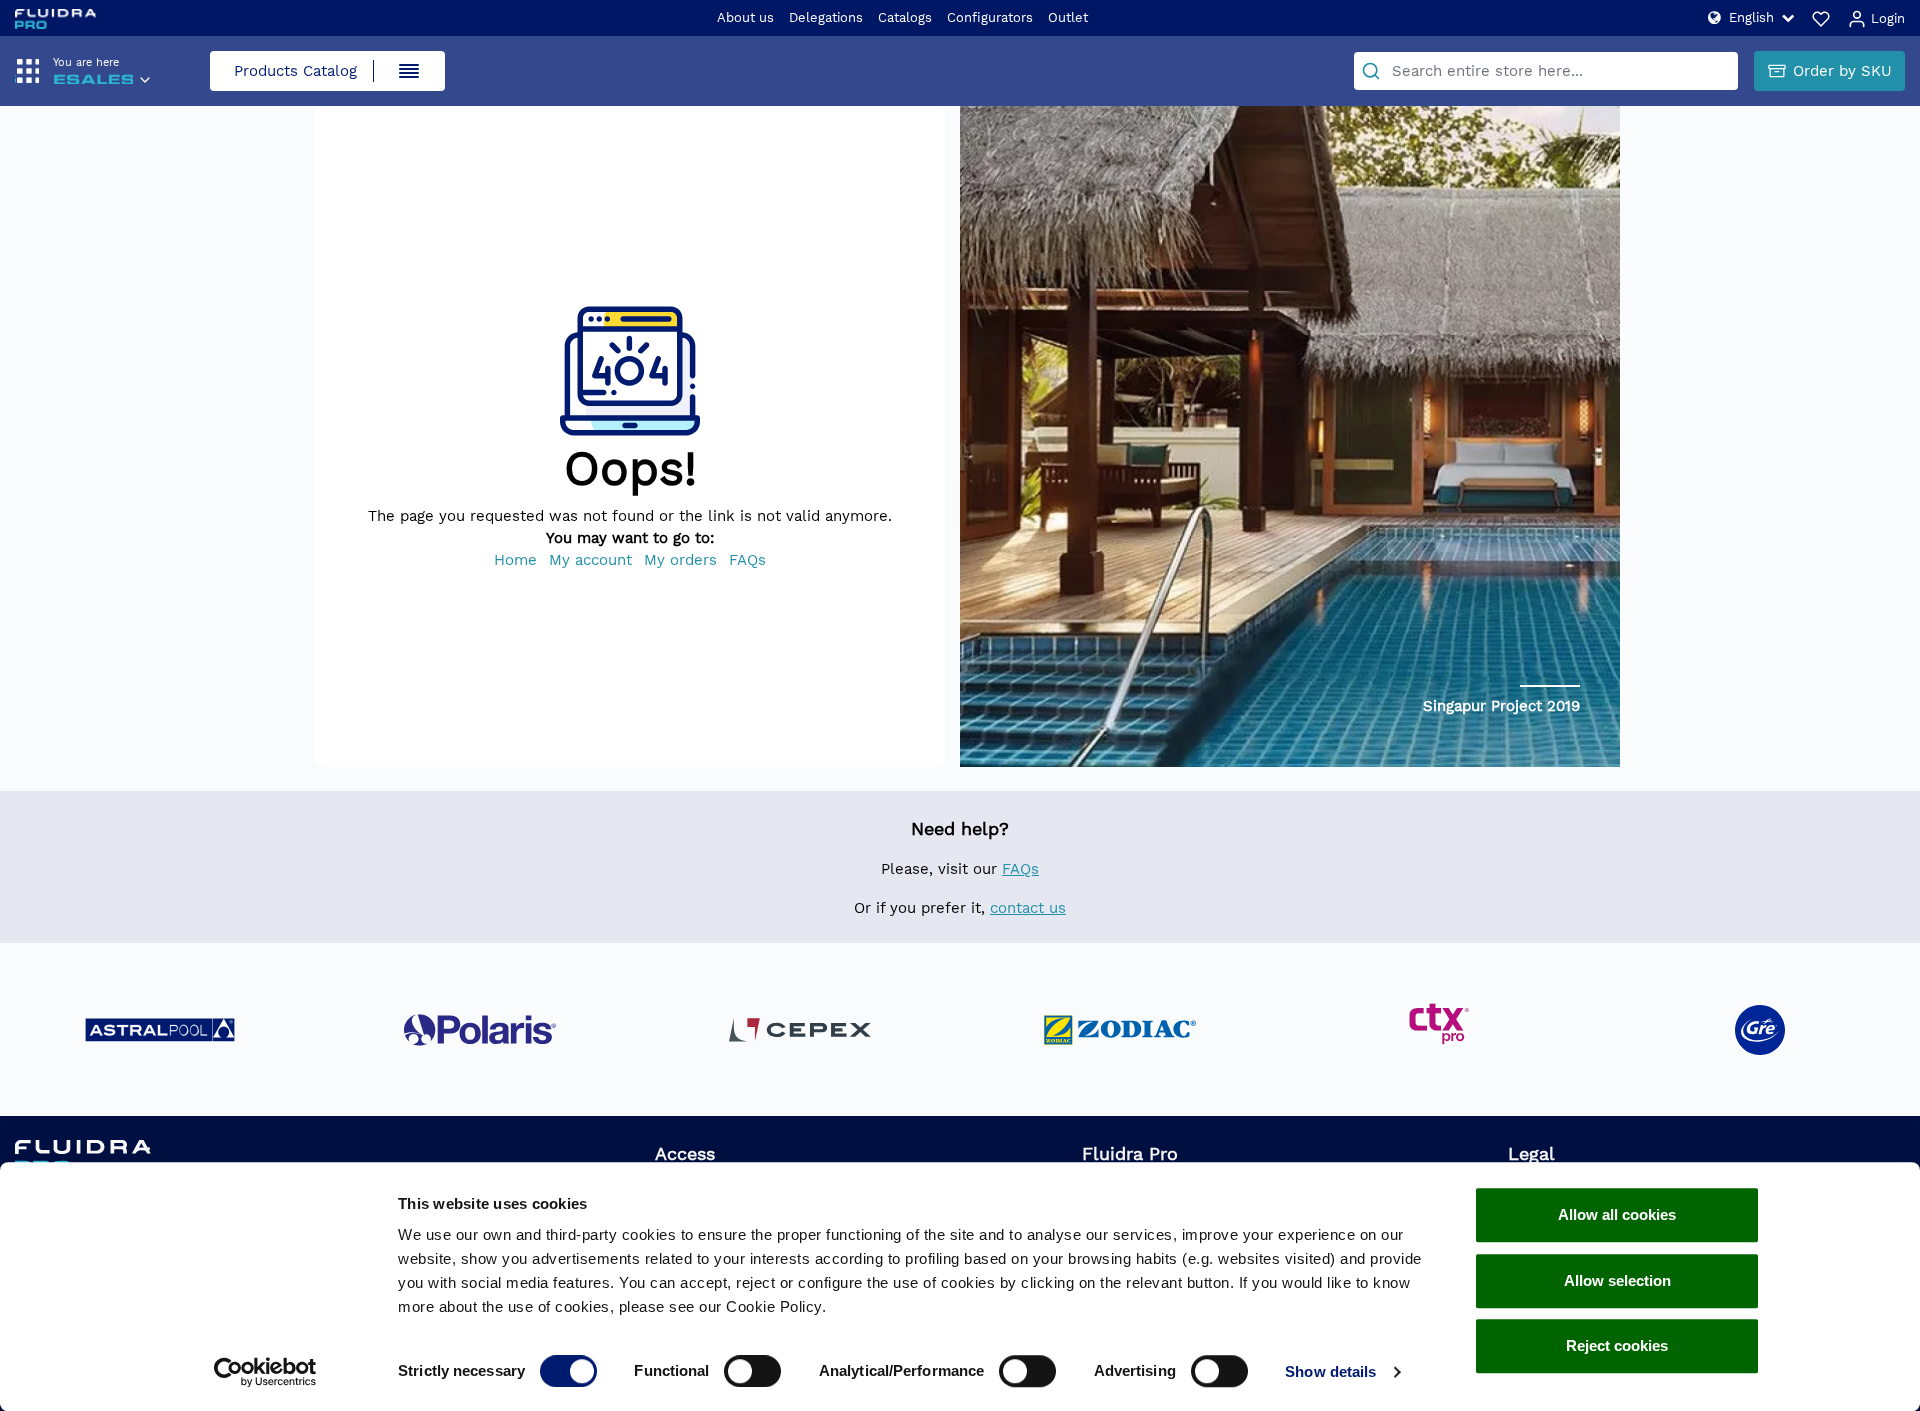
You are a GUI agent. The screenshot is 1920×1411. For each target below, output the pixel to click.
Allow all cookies (1617, 1214)
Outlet (1068, 17)
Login (1886, 18)
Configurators (990, 17)
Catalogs (905, 17)
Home (515, 560)
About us (745, 17)
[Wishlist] (1821, 18)
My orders (680, 560)
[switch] (752, 1371)
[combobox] (1546, 71)
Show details (1330, 1371)
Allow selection (1617, 1280)
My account (590, 560)
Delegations (826, 17)
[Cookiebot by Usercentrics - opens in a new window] (265, 1372)
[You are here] (93, 82)
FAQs (747, 560)
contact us (1028, 908)
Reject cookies (1617, 1345)
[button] (1751, 17)
